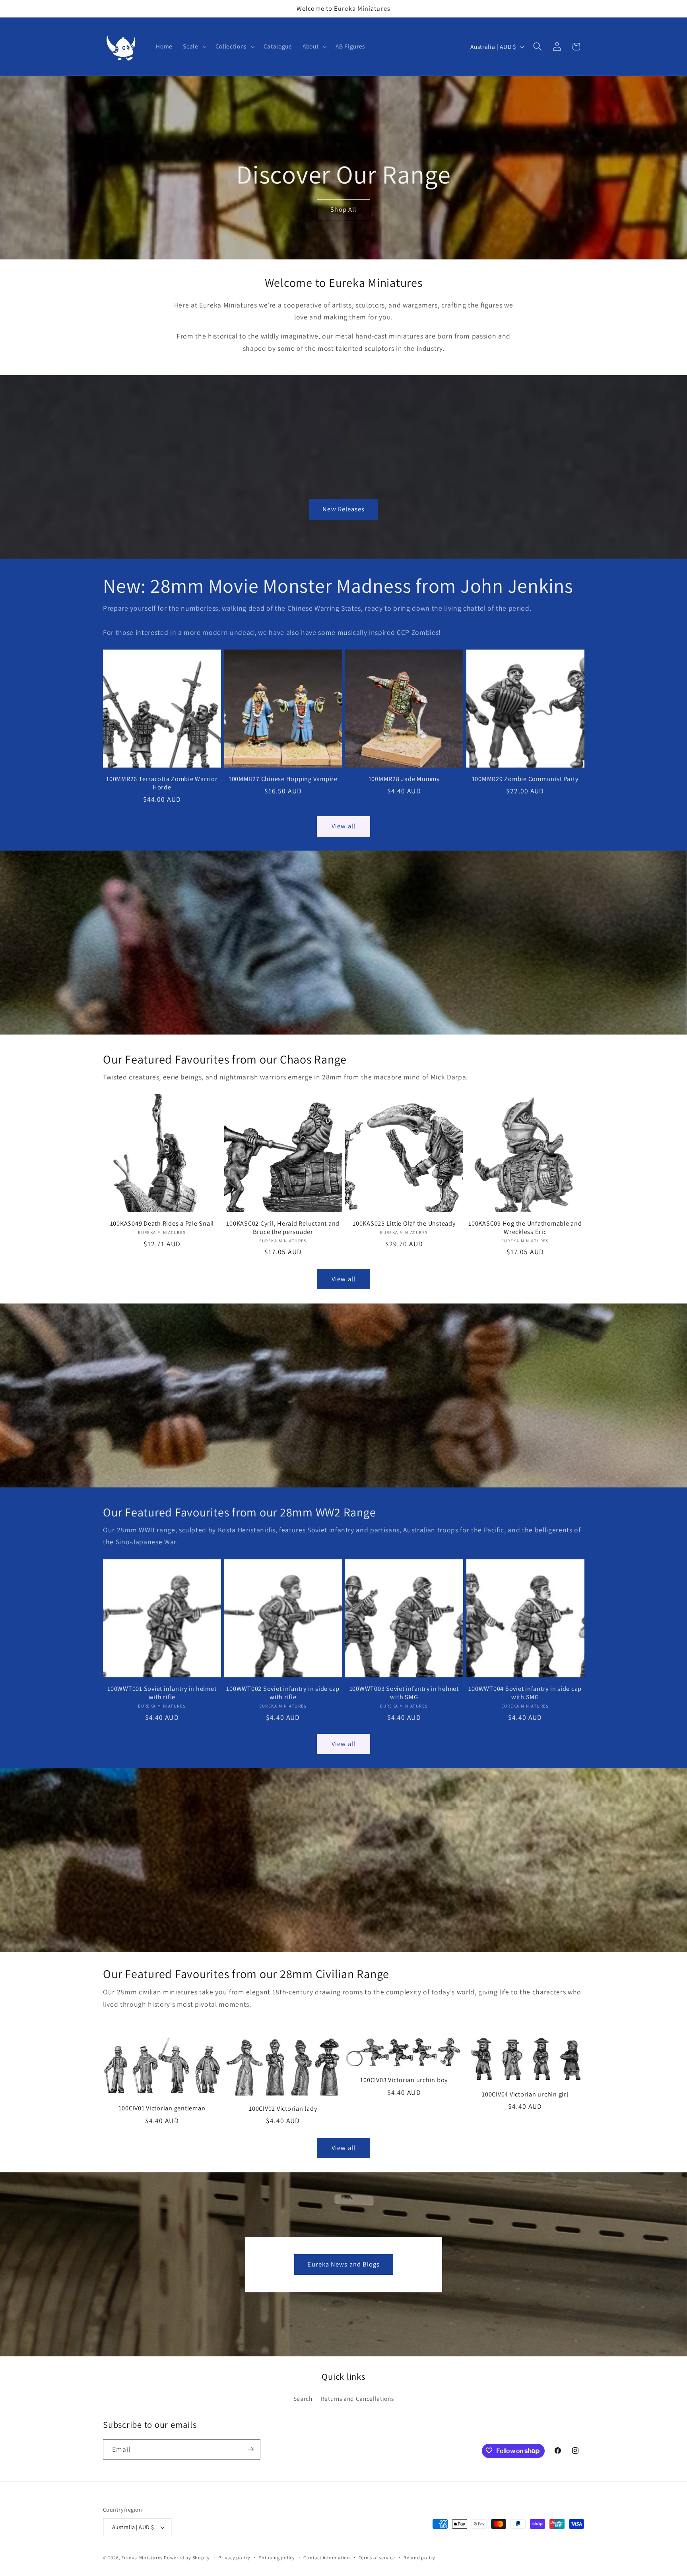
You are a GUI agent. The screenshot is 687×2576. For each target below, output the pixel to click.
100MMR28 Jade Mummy (404, 779)
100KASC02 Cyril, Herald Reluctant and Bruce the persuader (283, 1228)
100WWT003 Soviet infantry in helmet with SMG (404, 1693)
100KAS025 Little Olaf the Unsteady (404, 1224)
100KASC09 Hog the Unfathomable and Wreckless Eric (525, 1228)
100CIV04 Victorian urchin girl (525, 2094)
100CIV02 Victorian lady (283, 2109)
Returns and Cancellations (357, 2398)
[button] (194, 46)
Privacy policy (234, 2558)
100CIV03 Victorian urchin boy (404, 2080)
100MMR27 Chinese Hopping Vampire (283, 779)
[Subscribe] (250, 2449)
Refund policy (419, 2558)
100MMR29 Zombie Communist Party (525, 779)
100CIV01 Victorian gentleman (162, 2109)
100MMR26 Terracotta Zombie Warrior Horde (162, 783)
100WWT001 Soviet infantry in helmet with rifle (162, 1693)
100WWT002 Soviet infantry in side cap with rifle (283, 1693)
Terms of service (377, 2558)
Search (303, 2398)
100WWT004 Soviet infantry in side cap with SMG (525, 1693)
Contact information (327, 2558)
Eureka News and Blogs (343, 2264)
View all (343, 826)
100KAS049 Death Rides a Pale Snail (162, 1224)
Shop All (344, 210)
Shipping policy (277, 2558)
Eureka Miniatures (143, 2558)
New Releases (343, 509)
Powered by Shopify (187, 2558)
